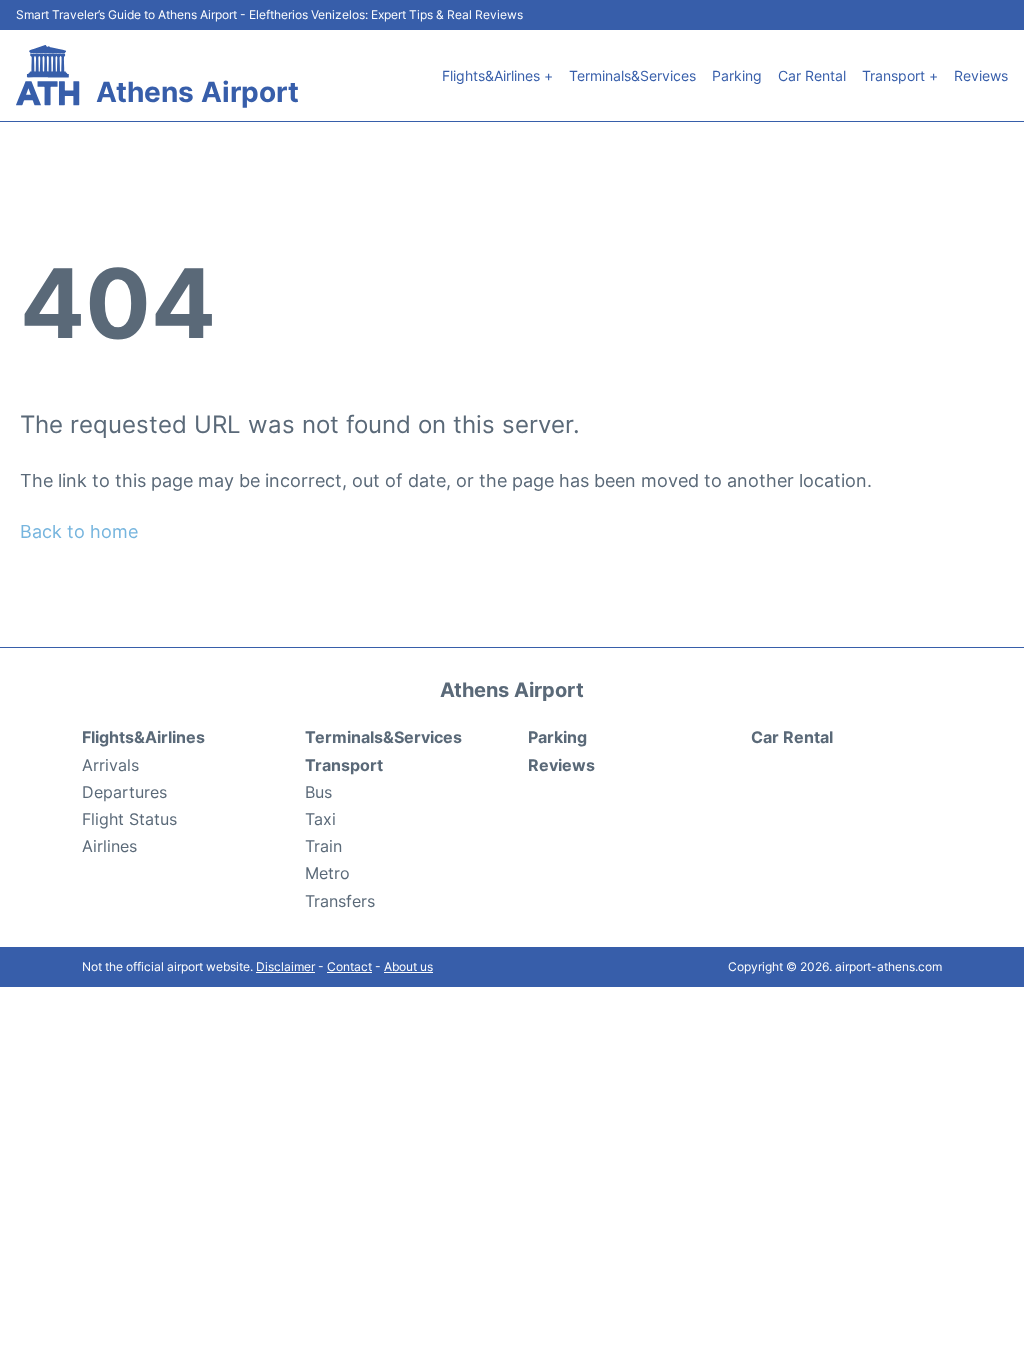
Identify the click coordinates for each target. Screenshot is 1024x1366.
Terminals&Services (632, 75)
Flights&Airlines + (497, 75)
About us (408, 966)
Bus (318, 792)
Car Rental (812, 75)
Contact (349, 966)
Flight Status (129, 819)
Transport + (900, 75)
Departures (124, 792)
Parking (737, 75)
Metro (327, 873)
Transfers (340, 901)
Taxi (320, 819)
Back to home (79, 531)
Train (323, 846)
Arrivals (110, 765)
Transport (344, 765)
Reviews (981, 75)
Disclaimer (285, 966)
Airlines (109, 846)
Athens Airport (197, 92)
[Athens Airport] (48, 75)
